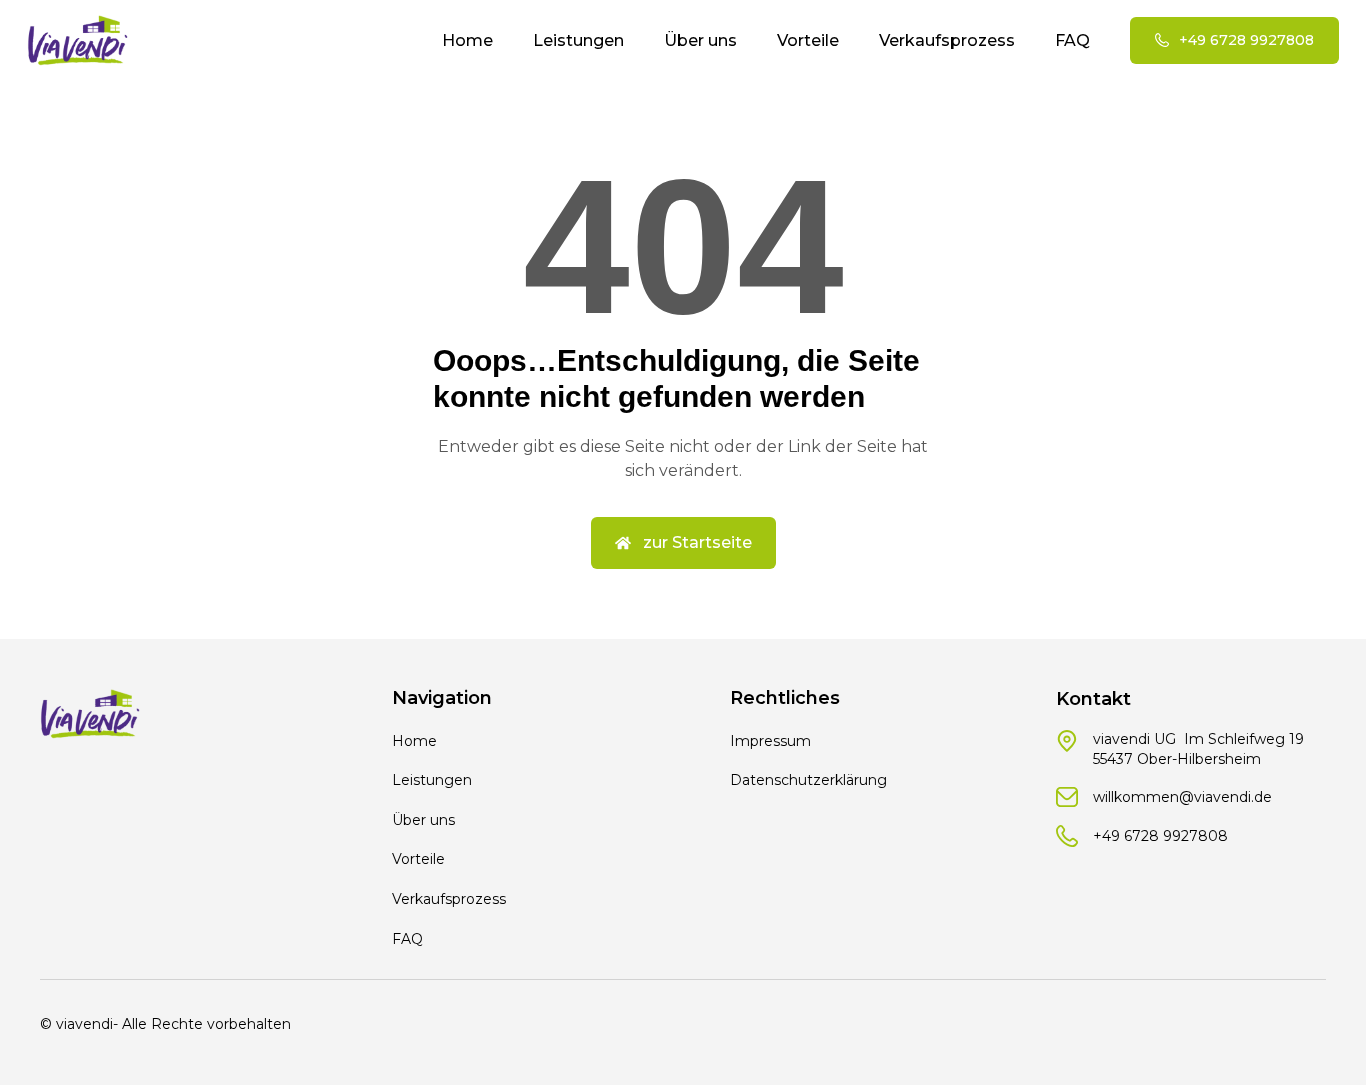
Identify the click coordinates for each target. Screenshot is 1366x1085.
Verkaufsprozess (947, 40)
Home (467, 40)
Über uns (700, 40)
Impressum (770, 741)
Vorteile (808, 40)
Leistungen (578, 40)
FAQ (1072, 40)
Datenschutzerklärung (808, 780)
